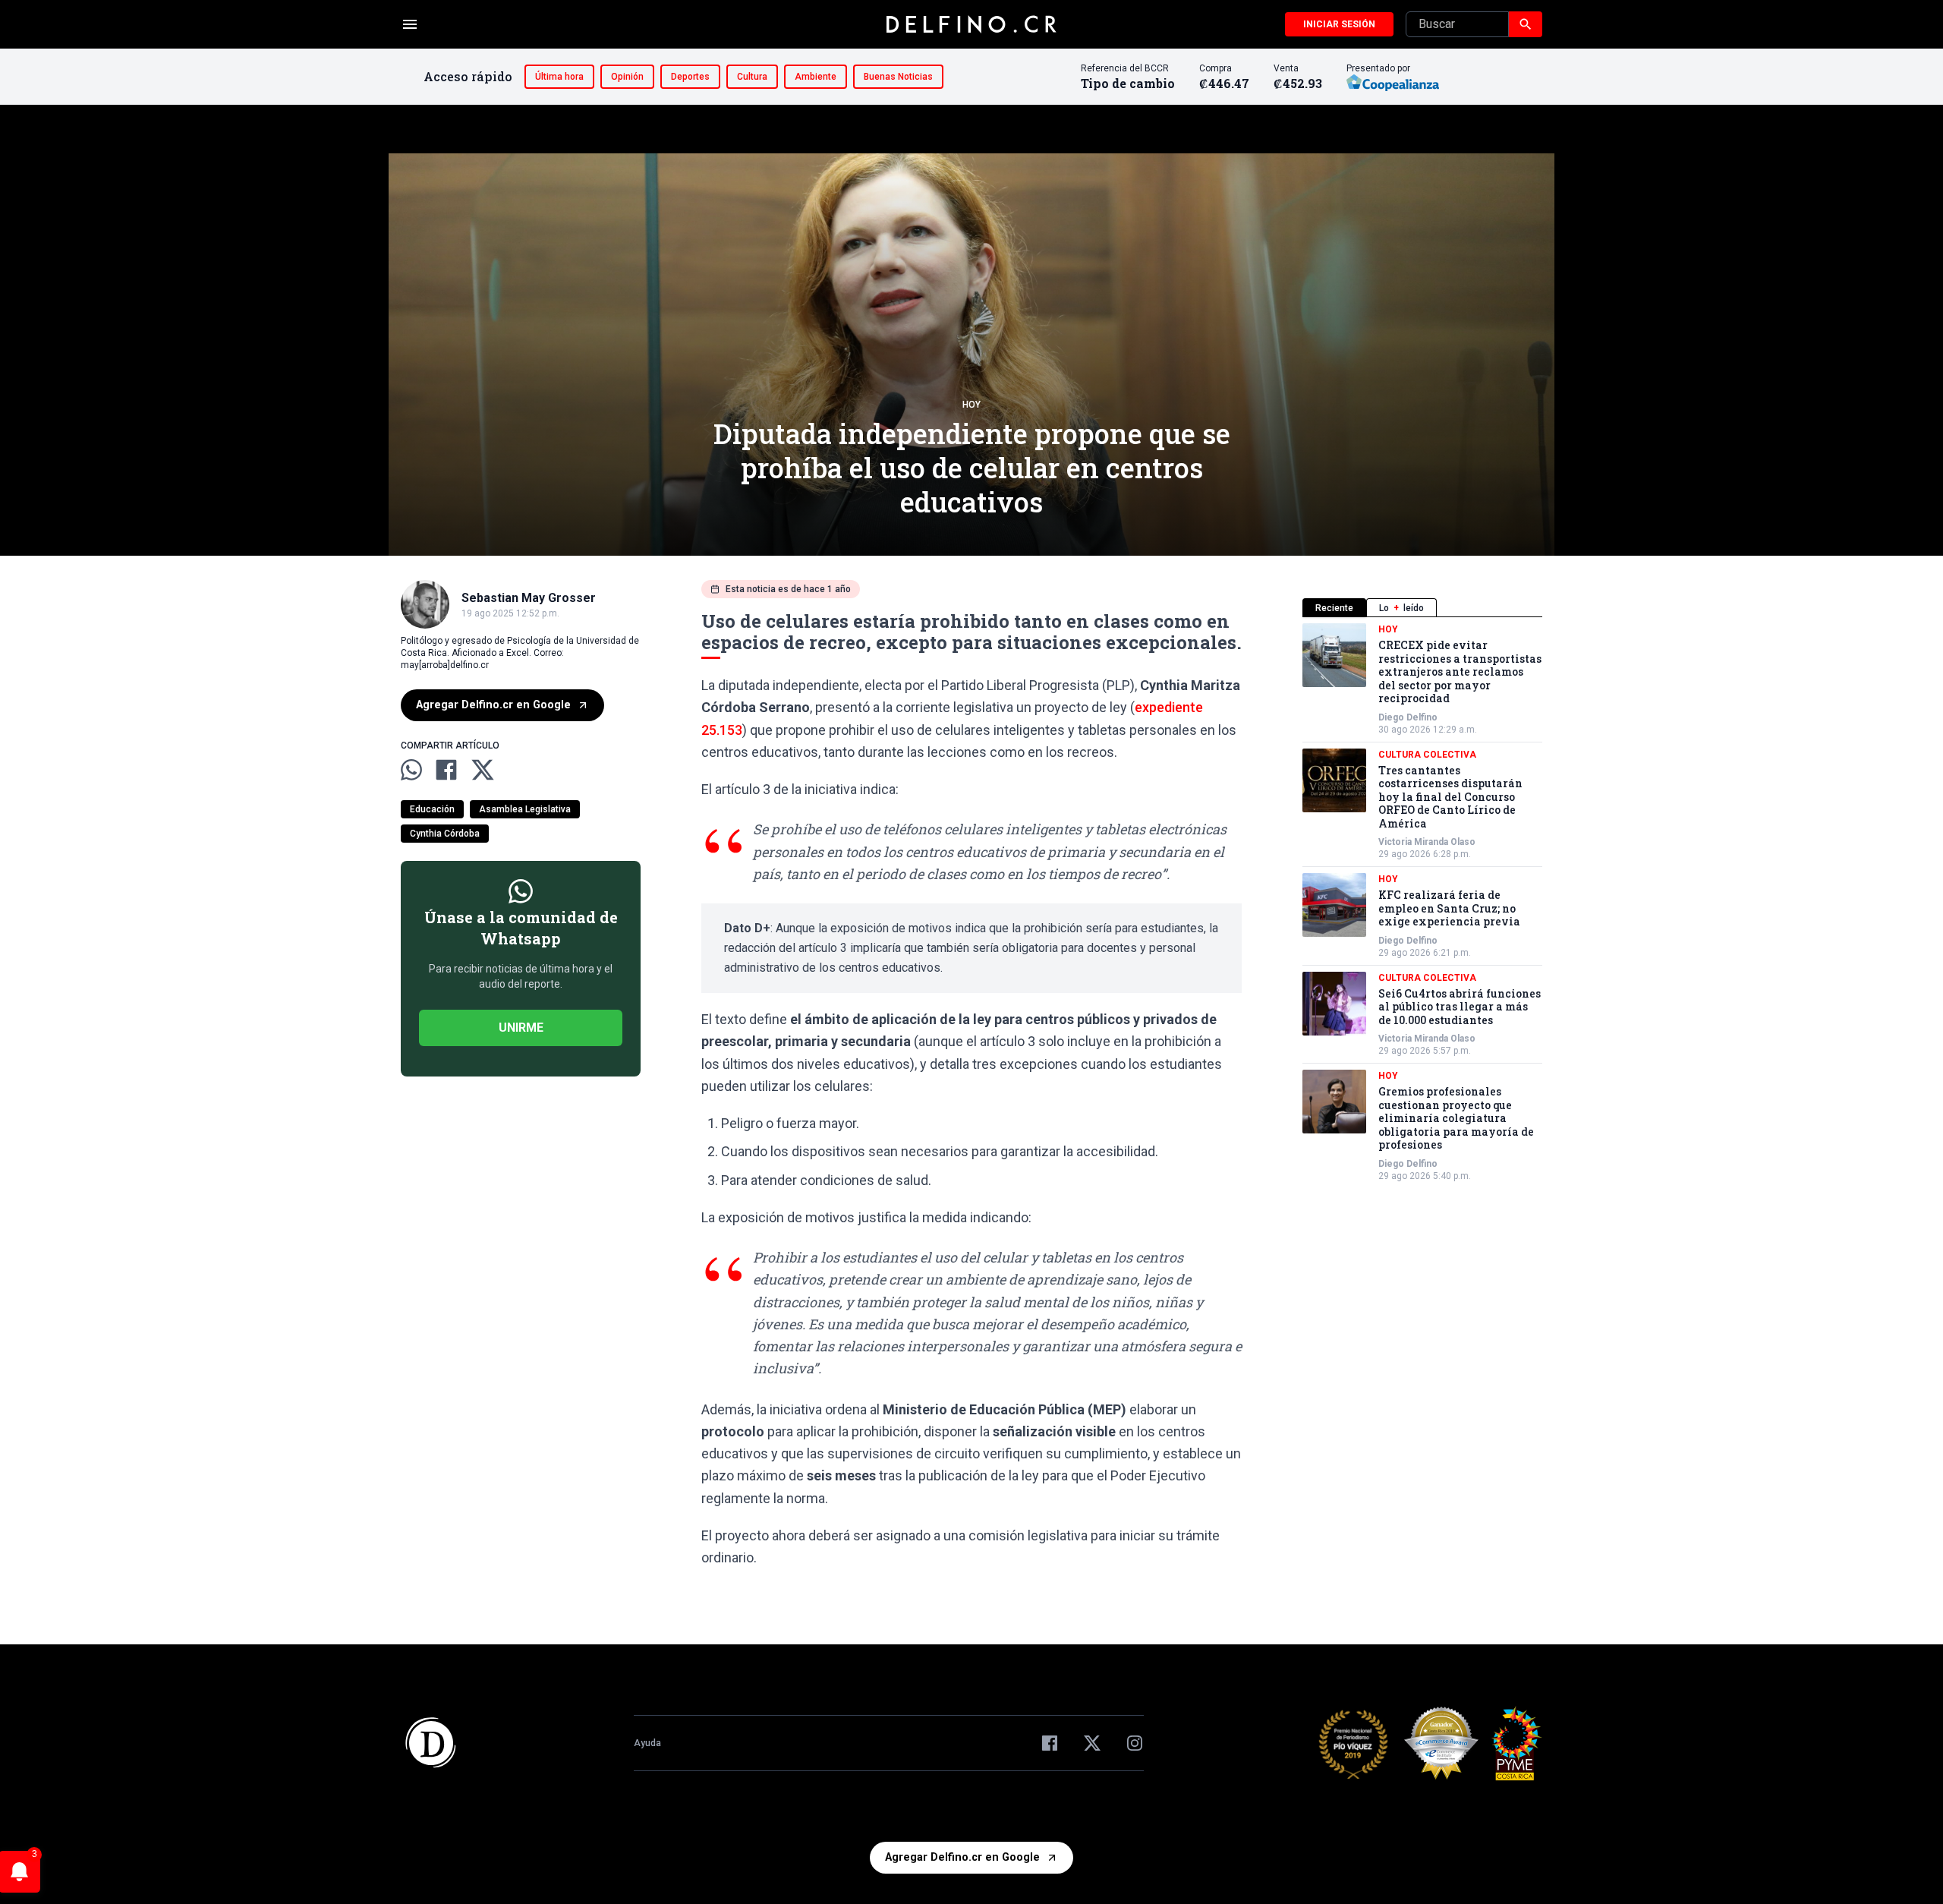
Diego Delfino (1408, 717)
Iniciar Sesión (1339, 24)
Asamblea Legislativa (525, 809)
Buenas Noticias (898, 77)
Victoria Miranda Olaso (1427, 842)
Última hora (559, 77)
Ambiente (816, 77)
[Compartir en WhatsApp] (411, 770)
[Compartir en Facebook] (446, 770)
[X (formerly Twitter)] (1092, 1743)
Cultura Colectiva (1427, 755)
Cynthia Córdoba (445, 834)
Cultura (752, 77)
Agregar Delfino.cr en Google (493, 705)
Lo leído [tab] (1401, 608)
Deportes (690, 77)
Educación (432, 809)
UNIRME (521, 1028)
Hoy (971, 405)
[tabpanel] (1422, 903)
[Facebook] (1050, 1743)
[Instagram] (1135, 1743)
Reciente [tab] (1334, 608)
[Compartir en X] (483, 770)
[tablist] (1422, 608)
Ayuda (647, 1743)
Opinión (627, 77)
